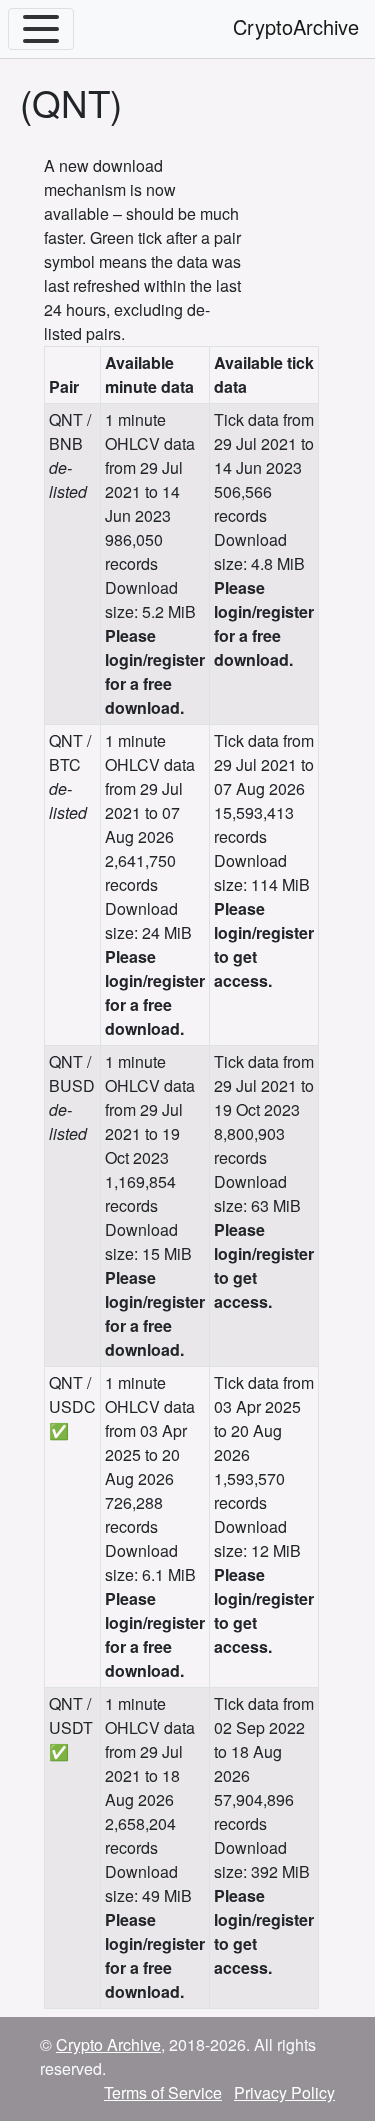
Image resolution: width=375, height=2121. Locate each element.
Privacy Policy (284, 2092)
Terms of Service (163, 2092)
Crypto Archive (108, 2044)
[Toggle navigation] (41, 29)
